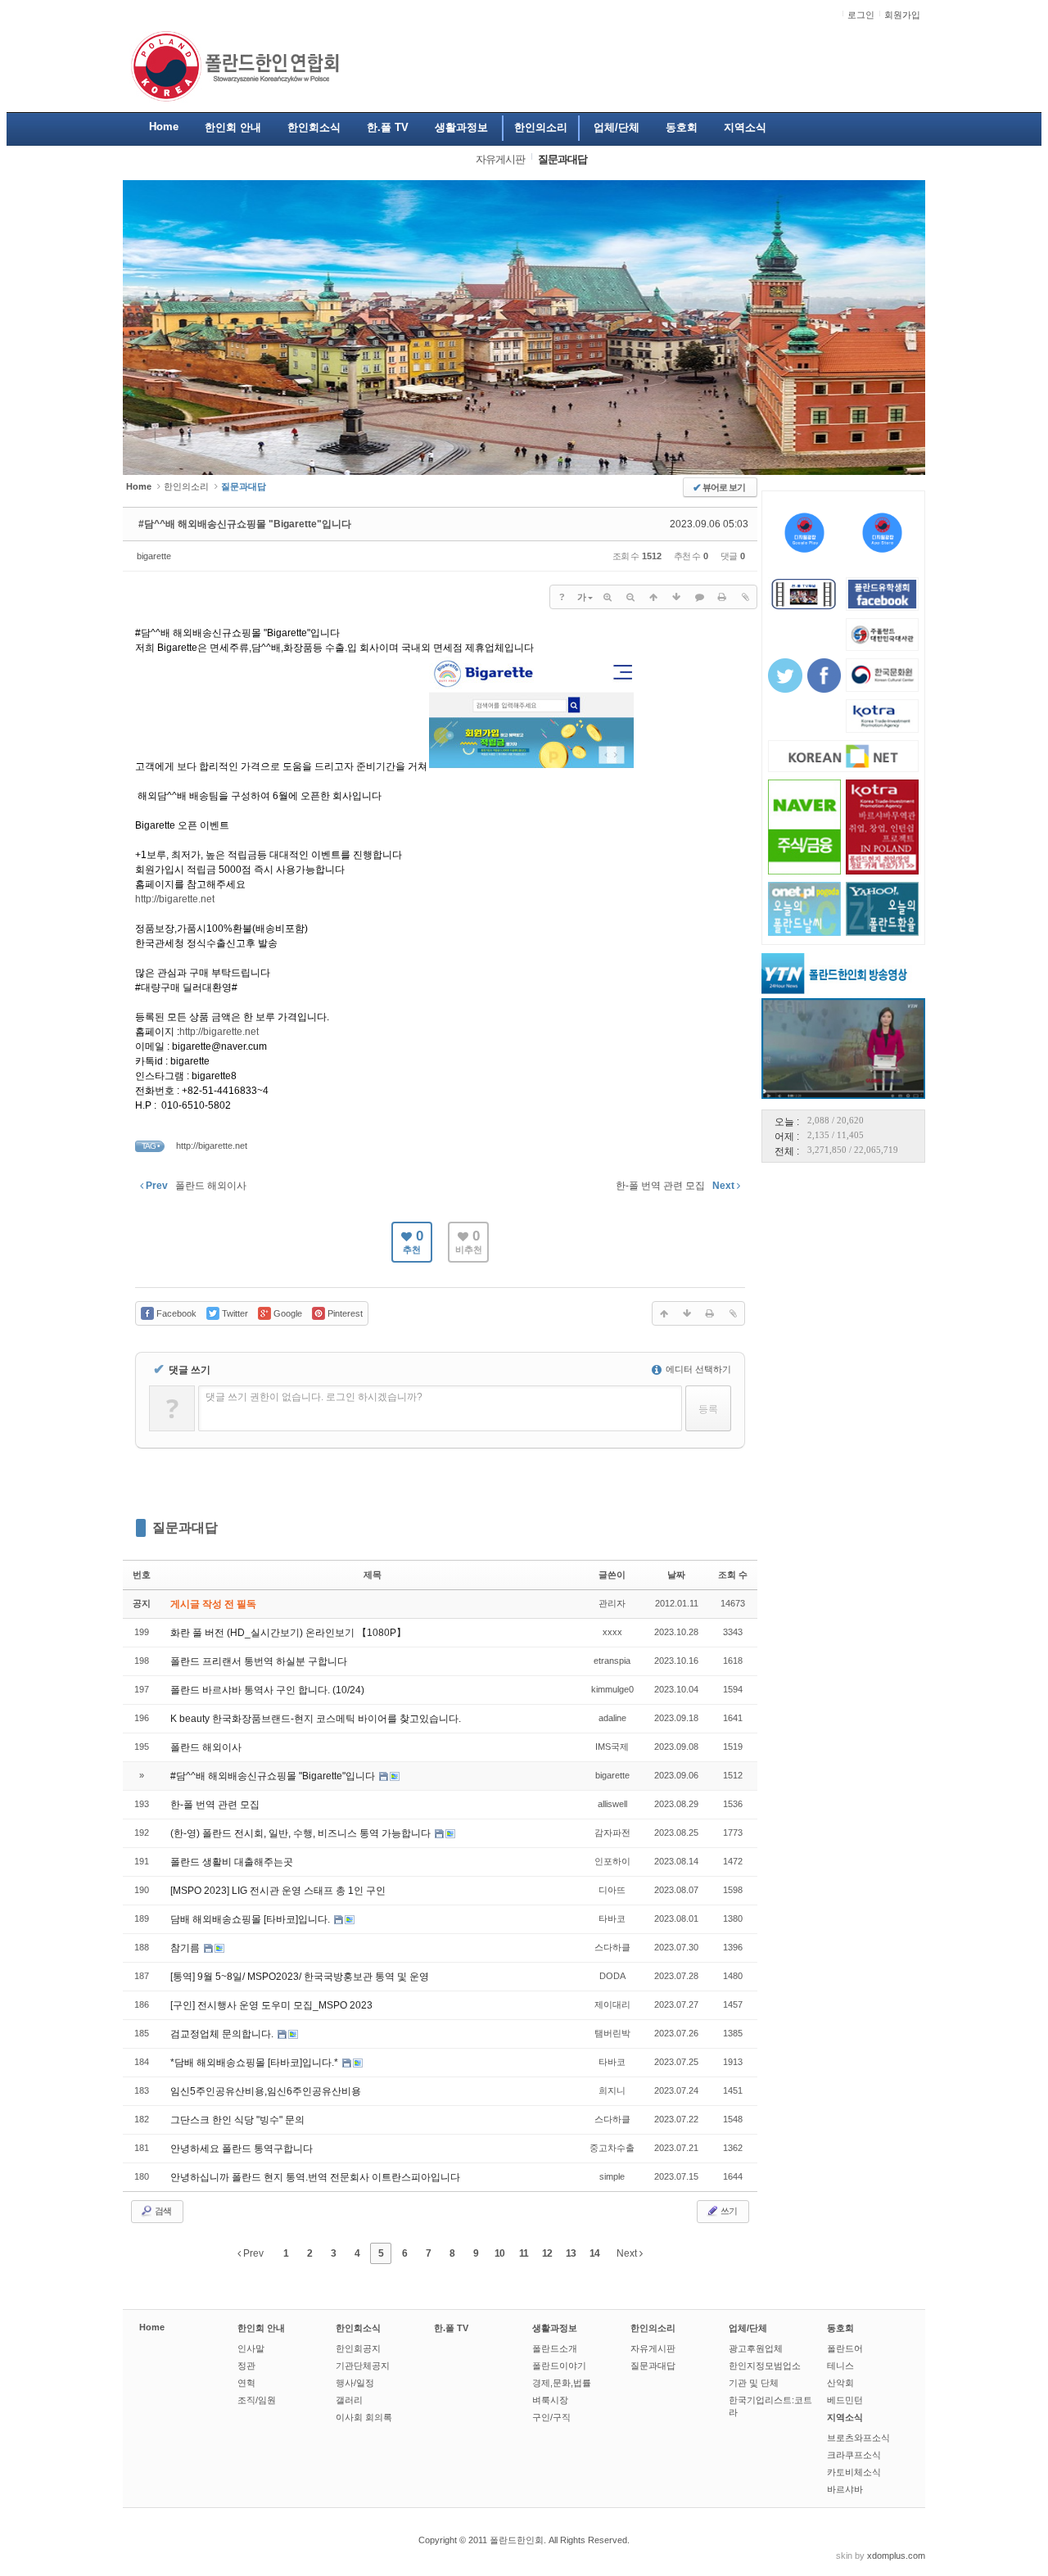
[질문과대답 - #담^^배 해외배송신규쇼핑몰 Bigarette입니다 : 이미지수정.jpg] (531, 766)
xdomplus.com (896, 2556)
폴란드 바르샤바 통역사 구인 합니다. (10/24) (267, 1690)
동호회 (840, 2328)
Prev (252, 2253)
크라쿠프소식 (854, 2455)
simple (612, 2176)
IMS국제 (612, 1747)
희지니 (612, 2090)
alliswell (612, 1804)
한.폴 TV (451, 2328)
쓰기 (728, 2211)
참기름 (186, 1948)
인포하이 (612, 1861)
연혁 (246, 2383)
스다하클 (612, 1947)
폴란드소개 (555, 2348)
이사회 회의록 (364, 2417)
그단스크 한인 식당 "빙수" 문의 (237, 2120)
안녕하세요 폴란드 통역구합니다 (242, 2149)
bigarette (154, 556)
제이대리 (612, 2004)
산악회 (840, 2383)
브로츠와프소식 (858, 2438)
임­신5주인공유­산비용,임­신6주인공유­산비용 (266, 2091)
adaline (612, 1718)
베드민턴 (845, 2400)
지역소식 (845, 2417)
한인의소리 (186, 486)
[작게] (630, 597)
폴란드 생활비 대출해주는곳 (232, 1862)
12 (547, 2253)
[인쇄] (722, 597)
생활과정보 (555, 2328)
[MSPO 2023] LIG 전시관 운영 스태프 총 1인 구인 (278, 1891)
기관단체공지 (363, 2366)
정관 (246, 2366)
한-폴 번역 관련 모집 (215, 1805)
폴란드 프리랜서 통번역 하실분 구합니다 (259, 1661)
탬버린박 (612, 2033)
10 (499, 2253)
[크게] (608, 597)
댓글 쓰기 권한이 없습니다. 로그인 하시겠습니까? (314, 1397)
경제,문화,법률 (562, 2383)
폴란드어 (845, 2348)
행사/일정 (355, 2383)
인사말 (251, 2348)
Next (628, 2253)
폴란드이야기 (559, 2366)
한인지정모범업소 (765, 2366)
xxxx (612, 1632)
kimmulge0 (612, 1689)
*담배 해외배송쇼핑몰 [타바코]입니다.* (255, 2063)
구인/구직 (551, 2417)
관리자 (612, 1603)
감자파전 (612, 1833)
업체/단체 (748, 2328)
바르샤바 (845, 2489)
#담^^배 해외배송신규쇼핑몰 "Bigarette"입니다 (245, 524)
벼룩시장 (550, 2400)
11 (524, 2253)
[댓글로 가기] (699, 597)
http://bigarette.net (175, 899)
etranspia (612, 1661)
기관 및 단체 (754, 2383)
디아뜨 (612, 1890)
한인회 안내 (261, 2328)
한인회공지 (358, 2348)
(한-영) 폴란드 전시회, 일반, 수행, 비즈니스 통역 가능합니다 (302, 1833)
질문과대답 (185, 1528)
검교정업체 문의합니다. (223, 2034)
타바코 (612, 1918)
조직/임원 (257, 2400)
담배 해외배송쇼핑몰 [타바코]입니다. (251, 1919)
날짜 (676, 1575)
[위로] (653, 597)
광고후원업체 (756, 2348)
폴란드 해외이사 (206, 1747)
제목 (373, 1575)
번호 (142, 1575)
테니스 (840, 2366)
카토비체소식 (854, 2472)
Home (152, 2327)
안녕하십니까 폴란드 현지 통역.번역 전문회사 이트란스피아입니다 (315, 2177)
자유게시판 (653, 2348)
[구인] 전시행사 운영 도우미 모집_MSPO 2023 (271, 2005)
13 (571, 2253)
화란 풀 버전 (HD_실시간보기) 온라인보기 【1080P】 (288, 1633)
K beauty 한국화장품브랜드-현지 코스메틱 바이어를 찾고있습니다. (316, 1719)
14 (594, 2253)
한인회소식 (358, 2328)
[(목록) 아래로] (676, 597)
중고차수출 (612, 2148)
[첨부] (745, 597)
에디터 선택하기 (697, 1369)
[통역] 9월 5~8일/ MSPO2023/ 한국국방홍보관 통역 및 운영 (300, 1977)
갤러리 (349, 2400)
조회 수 (733, 1575)
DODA (612, 1976)
